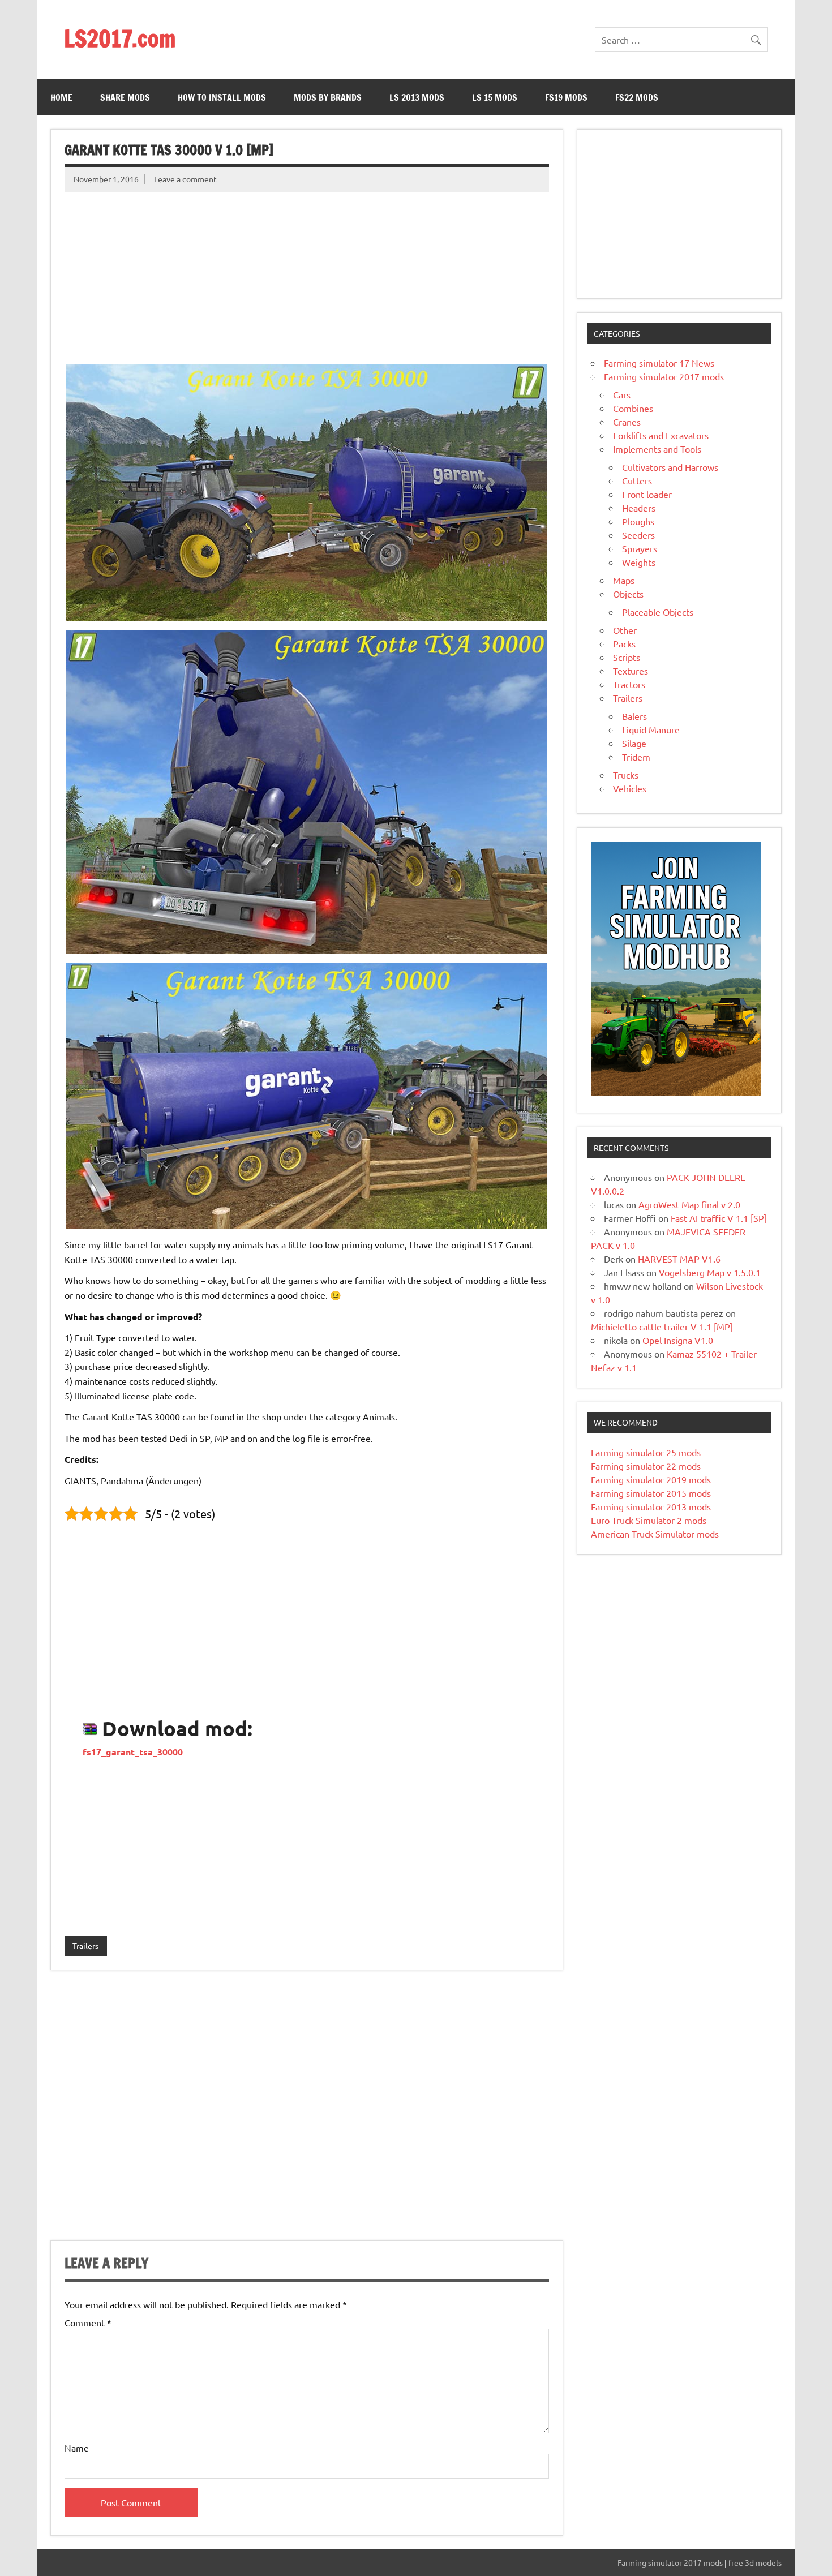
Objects (628, 594)
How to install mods (222, 97)
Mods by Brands (328, 97)
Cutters (637, 480)
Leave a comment (185, 179)
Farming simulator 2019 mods (651, 1479)
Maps (624, 580)
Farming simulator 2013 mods (651, 1506)
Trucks (626, 775)
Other (625, 630)
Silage (634, 743)
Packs (624, 643)
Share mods (125, 97)
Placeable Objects (658, 612)
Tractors (629, 684)
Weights (639, 562)
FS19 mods (566, 97)
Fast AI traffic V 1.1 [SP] (719, 1218)
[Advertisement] (307, 271)
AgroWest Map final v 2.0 (689, 1204)
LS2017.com (120, 38)
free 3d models (755, 2562)
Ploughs (638, 521)
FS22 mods (637, 97)
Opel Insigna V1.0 (678, 1340)
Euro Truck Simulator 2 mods (649, 1520)
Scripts (627, 657)
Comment (88, 2322)
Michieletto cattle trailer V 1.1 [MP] (662, 1326)
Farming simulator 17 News (659, 363)
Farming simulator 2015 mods (651, 1493)
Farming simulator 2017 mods (664, 376)
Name (77, 2448)
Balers (634, 716)
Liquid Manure (651, 729)
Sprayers (640, 548)
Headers (639, 508)
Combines (633, 408)
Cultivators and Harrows (670, 467)
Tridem (636, 757)
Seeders (638, 535)
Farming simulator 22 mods (646, 1466)
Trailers (85, 1946)
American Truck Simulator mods (655, 1534)
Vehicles (630, 788)
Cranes (627, 422)
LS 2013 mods (417, 97)
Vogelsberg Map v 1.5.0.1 (710, 1272)
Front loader (647, 494)
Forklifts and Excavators (661, 435)
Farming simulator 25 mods (646, 1452)
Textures (631, 671)
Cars (622, 394)
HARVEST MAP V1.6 (679, 1259)
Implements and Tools (657, 449)
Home (61, 97)
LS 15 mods (495, 97)
